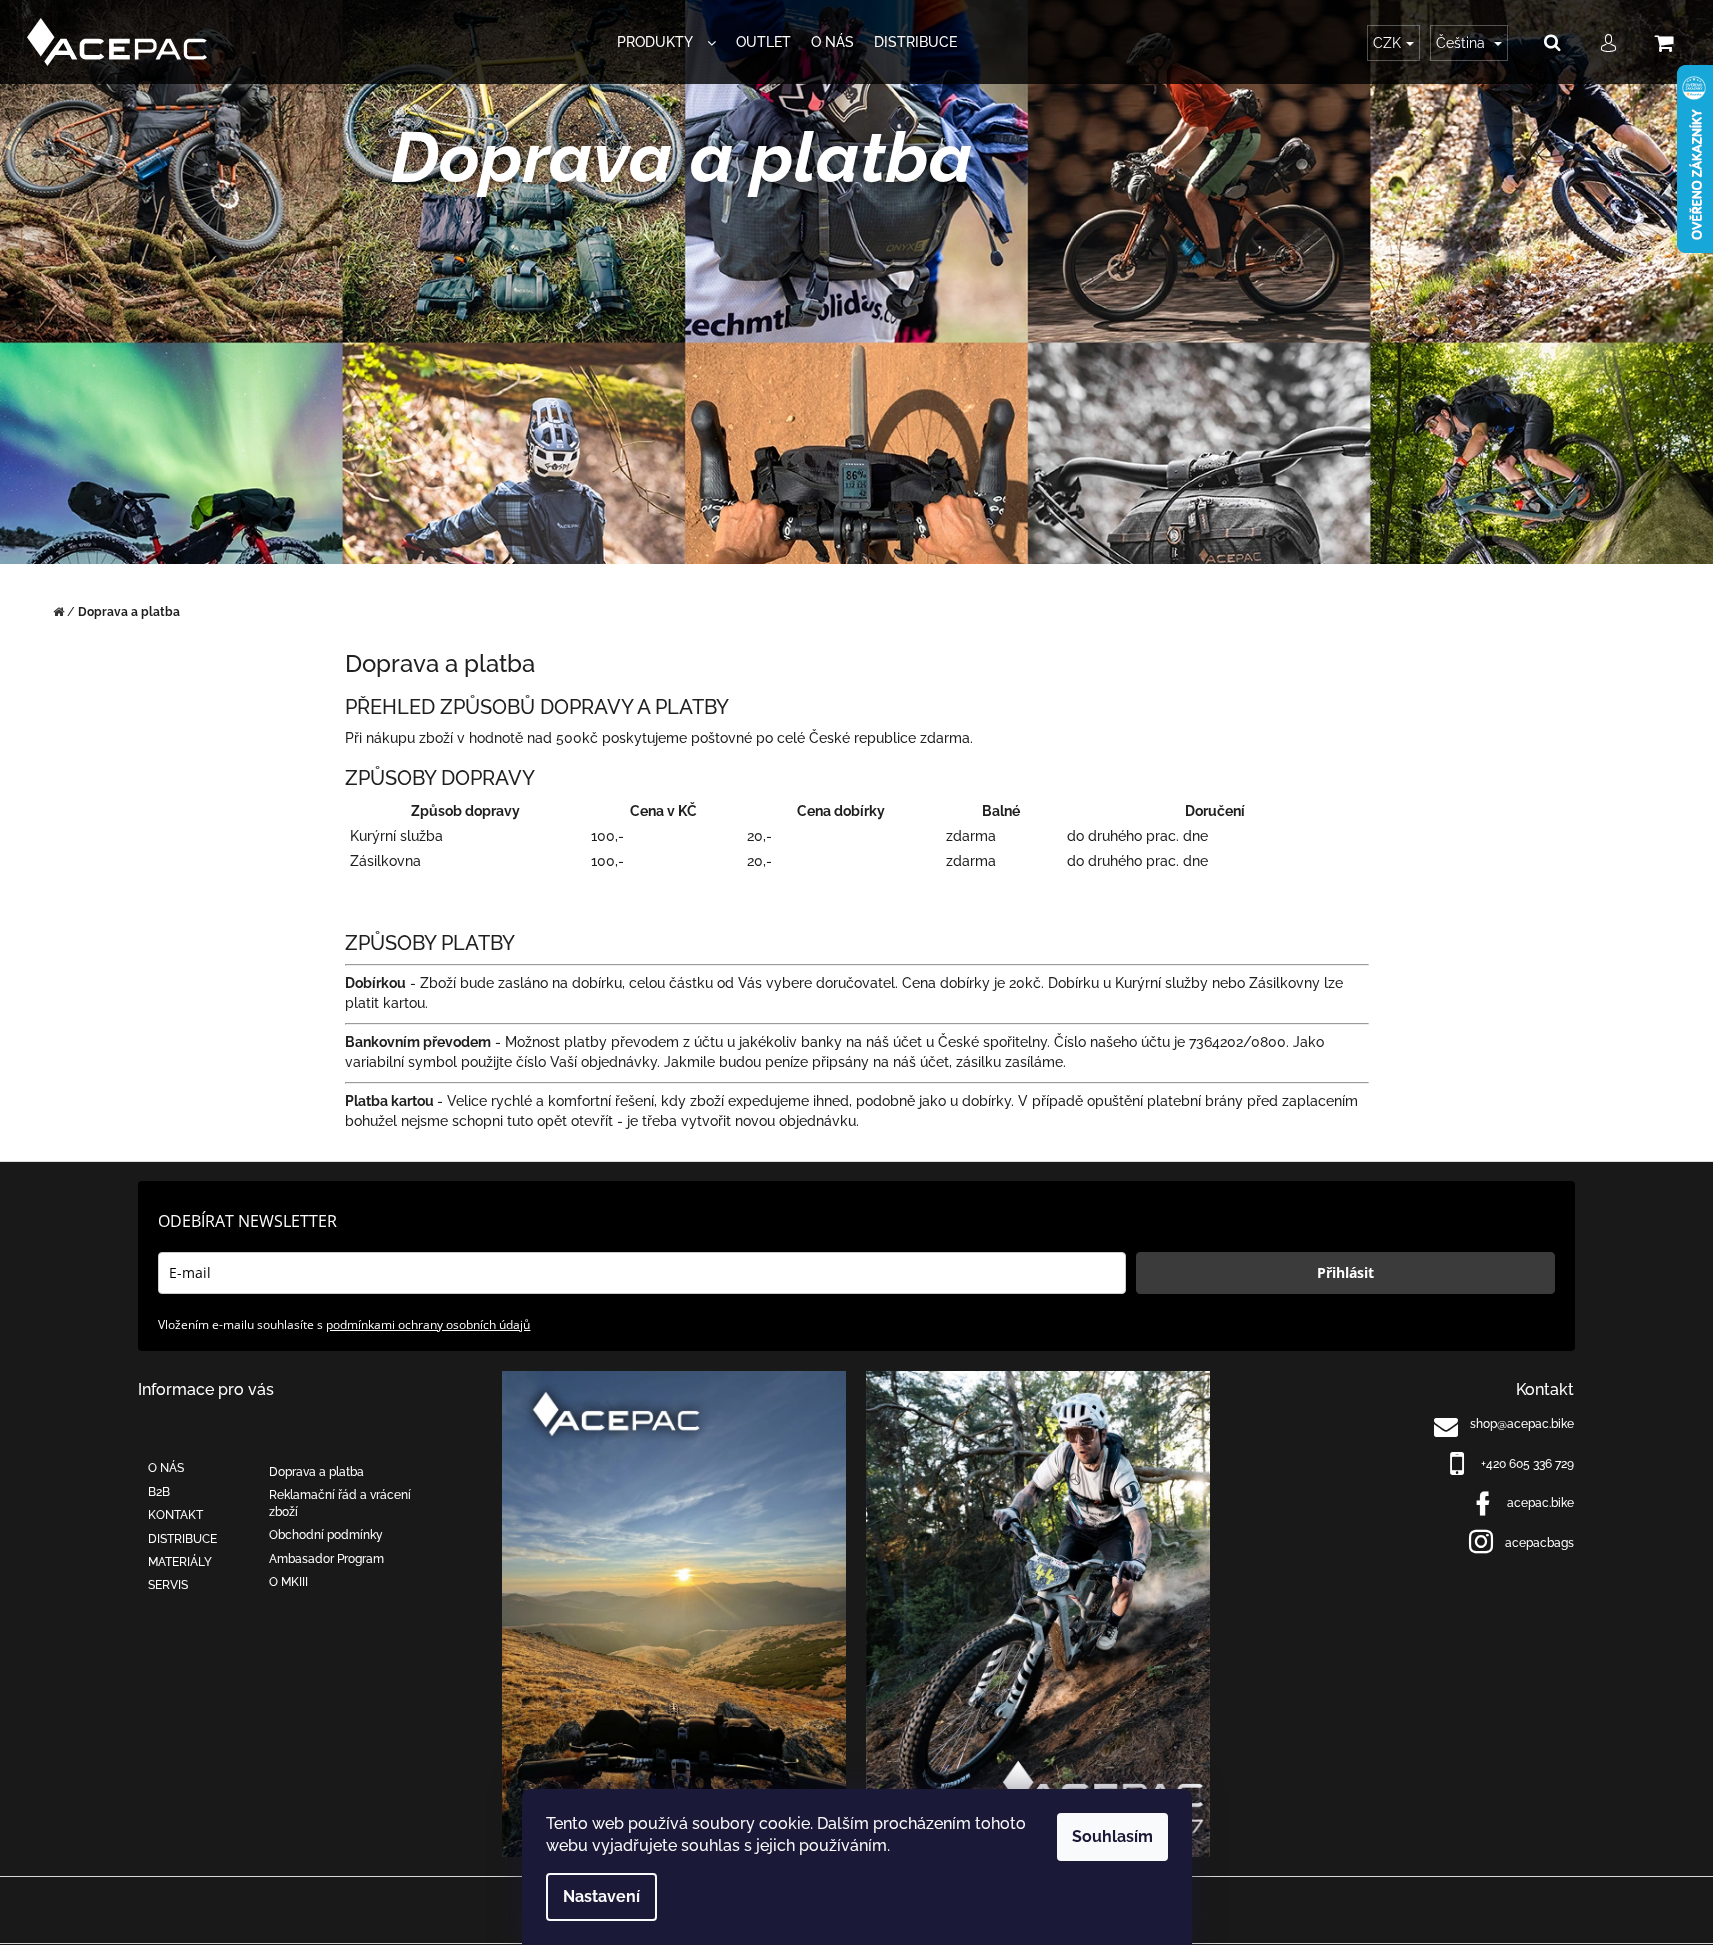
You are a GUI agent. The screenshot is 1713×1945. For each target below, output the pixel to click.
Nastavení (601, 1896)
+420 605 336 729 (1527, 1464)
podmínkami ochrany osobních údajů (428, 1324)
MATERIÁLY (180, 1562)
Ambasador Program (326, 1559)
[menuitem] (666, 42)
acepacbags (1539, 1543)
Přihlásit (1345, 1272)
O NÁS (166, 1468)
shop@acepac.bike (1522, 1424)
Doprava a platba (316, 1472)
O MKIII (288, 1582)
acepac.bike (1540, 1503)
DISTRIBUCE (182, 1539)
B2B (159, 1492)
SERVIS (168, 1585)
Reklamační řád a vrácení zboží (340, 1503)
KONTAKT (175, 1515)
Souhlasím (1112, 1836)
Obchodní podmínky (326, 1535)
